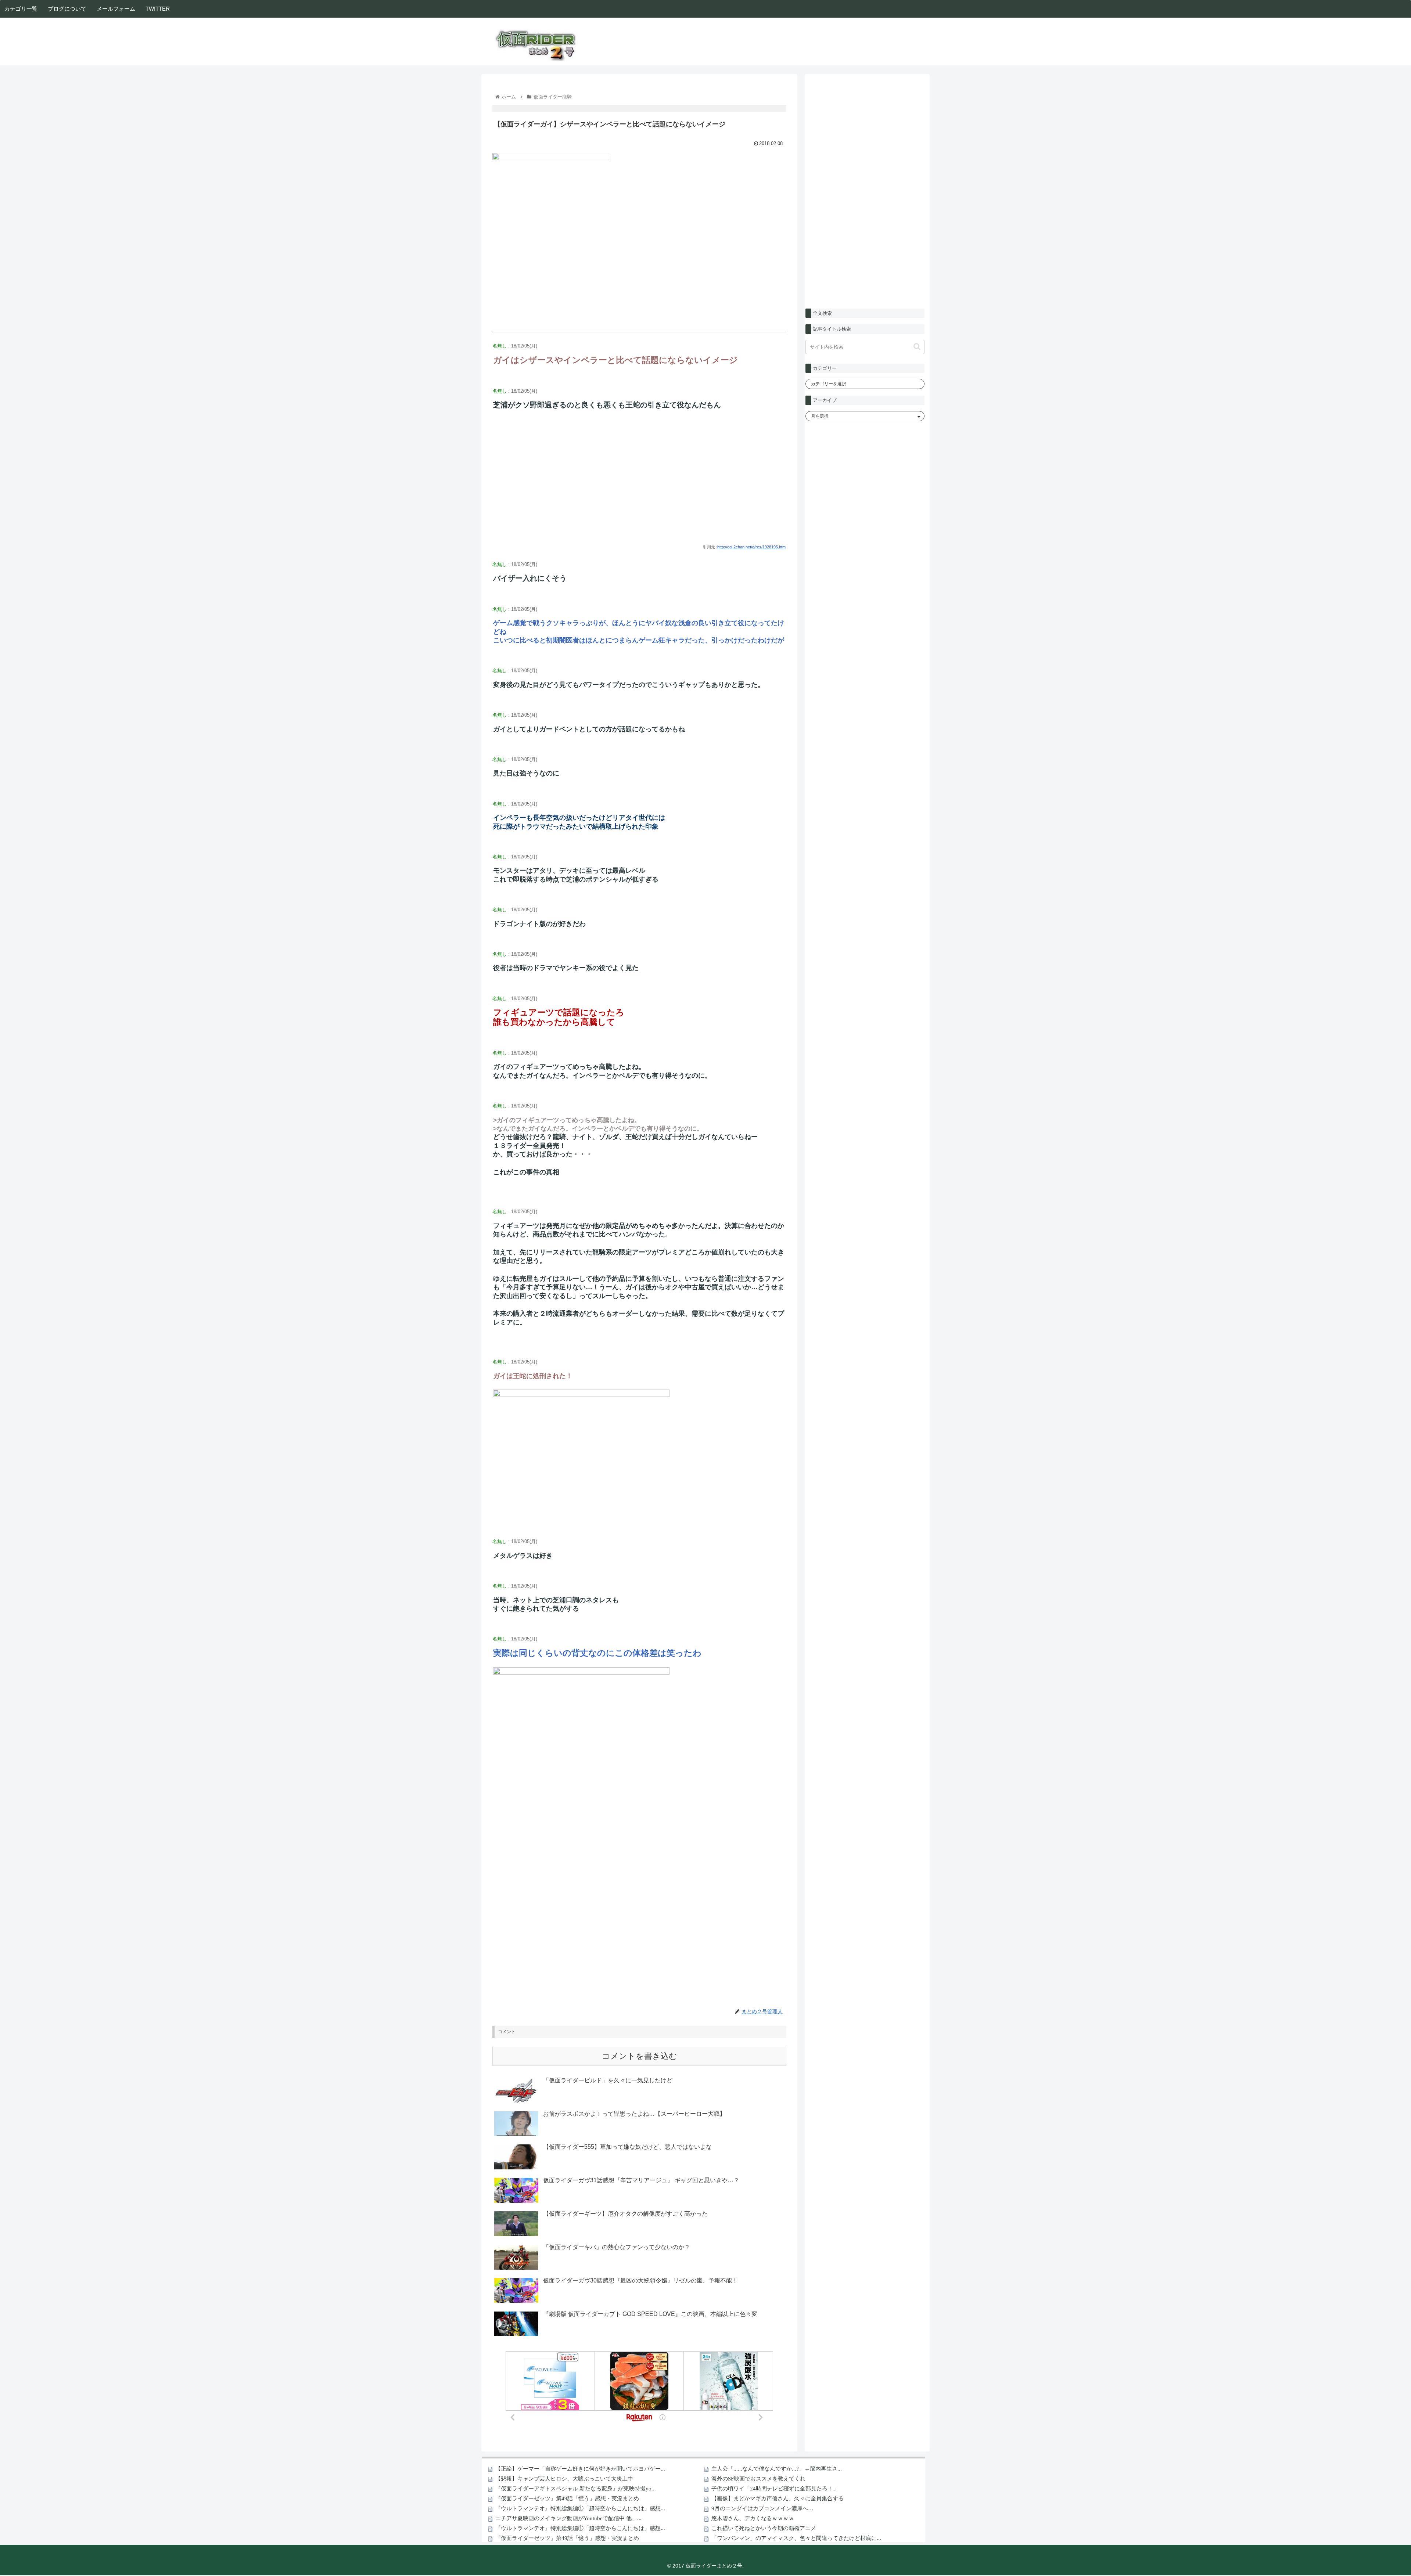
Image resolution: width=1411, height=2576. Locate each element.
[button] (917, 347)
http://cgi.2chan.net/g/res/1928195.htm (751, 547)
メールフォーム (116, 9)
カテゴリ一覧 (21, 9)
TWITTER (158, 9)
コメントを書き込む (640, 2056)
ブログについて (67, 9)
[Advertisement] (639, 483)
